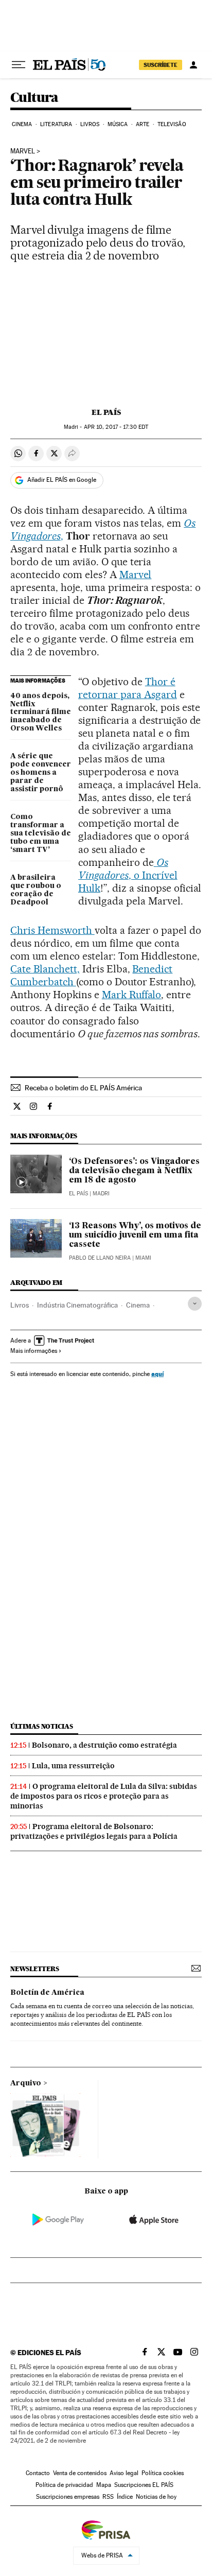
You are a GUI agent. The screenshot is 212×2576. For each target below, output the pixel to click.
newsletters (34, 1969)
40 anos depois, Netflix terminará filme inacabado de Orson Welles (41, 712)
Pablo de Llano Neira (100, 1258)
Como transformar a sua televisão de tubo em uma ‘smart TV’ (41, 833)
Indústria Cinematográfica (77, 1305)
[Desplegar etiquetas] (195, 1304)
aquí (157, 1374)
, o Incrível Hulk (128, 875)
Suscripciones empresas (68, 2497)
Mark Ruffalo (132, 995)
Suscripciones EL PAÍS (144, 2485)
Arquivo (26, 2083)
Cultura (34, 98)
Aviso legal (124, 2473)
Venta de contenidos (80, 2473)
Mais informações (34, 1351)
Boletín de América (47, 1993)
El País (106, 412)
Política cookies (163, 2473)
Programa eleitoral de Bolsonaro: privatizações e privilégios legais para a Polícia (94, 1831)
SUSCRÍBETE (161, 65)
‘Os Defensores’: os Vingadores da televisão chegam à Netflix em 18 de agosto (134, 1171)
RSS (108, 2497)
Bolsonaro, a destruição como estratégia (104, 1745)
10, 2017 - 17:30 (116, 427)
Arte (143, 124)
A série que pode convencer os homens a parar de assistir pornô (41, 773)
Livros (90, 124)
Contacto (38, 2473)
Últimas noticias (42, 1726)
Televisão (172, 124)
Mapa (104, 2485)
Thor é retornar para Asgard (128, 688)
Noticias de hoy (156, 2497)
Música (118, 124)
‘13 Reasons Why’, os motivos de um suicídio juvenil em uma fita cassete (135, 1235)
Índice (125, 2497)
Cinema (22, 124)
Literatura (56, 124)
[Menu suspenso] (19, 65)
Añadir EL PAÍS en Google (62, 480)
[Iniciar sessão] (193, 65)
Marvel (23, 151)
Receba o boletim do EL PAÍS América (83, 1088)
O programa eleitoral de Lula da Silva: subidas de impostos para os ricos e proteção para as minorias (104, 1796)
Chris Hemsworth (52, 930)
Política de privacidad (64, 2485)
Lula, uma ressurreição (73, 1766)
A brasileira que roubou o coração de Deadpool (36, 890)
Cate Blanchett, (45, 969)
